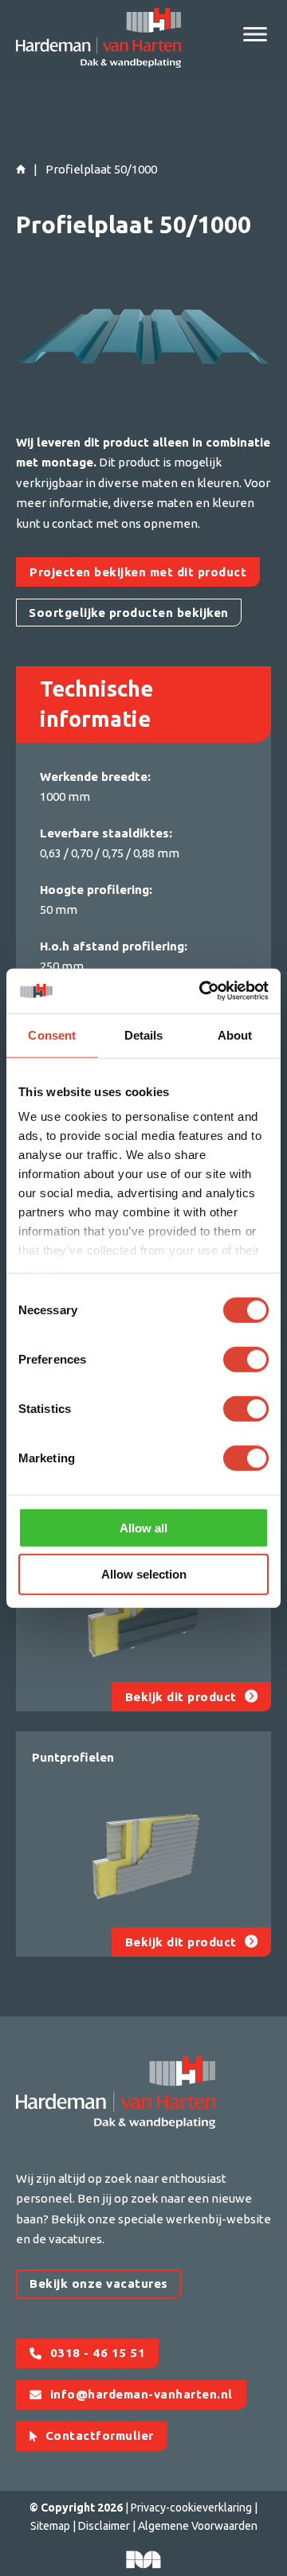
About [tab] (235, 1034)
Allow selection (144, 1574)
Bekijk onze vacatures (99, 2283)
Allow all (143, 1527)
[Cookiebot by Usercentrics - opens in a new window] (202, 991)
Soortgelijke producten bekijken (129, 613)
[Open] (255, 34)
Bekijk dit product (181, 1697)
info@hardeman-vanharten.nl (142, 2394)
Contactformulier (100, 2435)
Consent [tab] (52, 1034)
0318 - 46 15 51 (98, 2353)
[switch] (246, 1359)
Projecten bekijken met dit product (138, 572)
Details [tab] (144, 1034)
